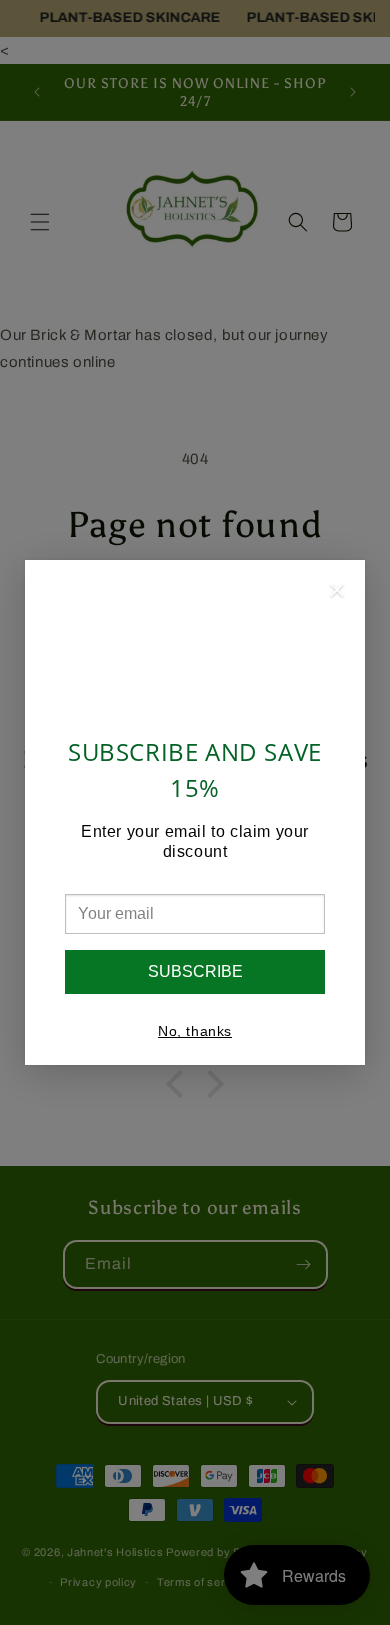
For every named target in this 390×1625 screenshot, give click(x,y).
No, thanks (195, 1031)
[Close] (337, 593)
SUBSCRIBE (195, 971)
